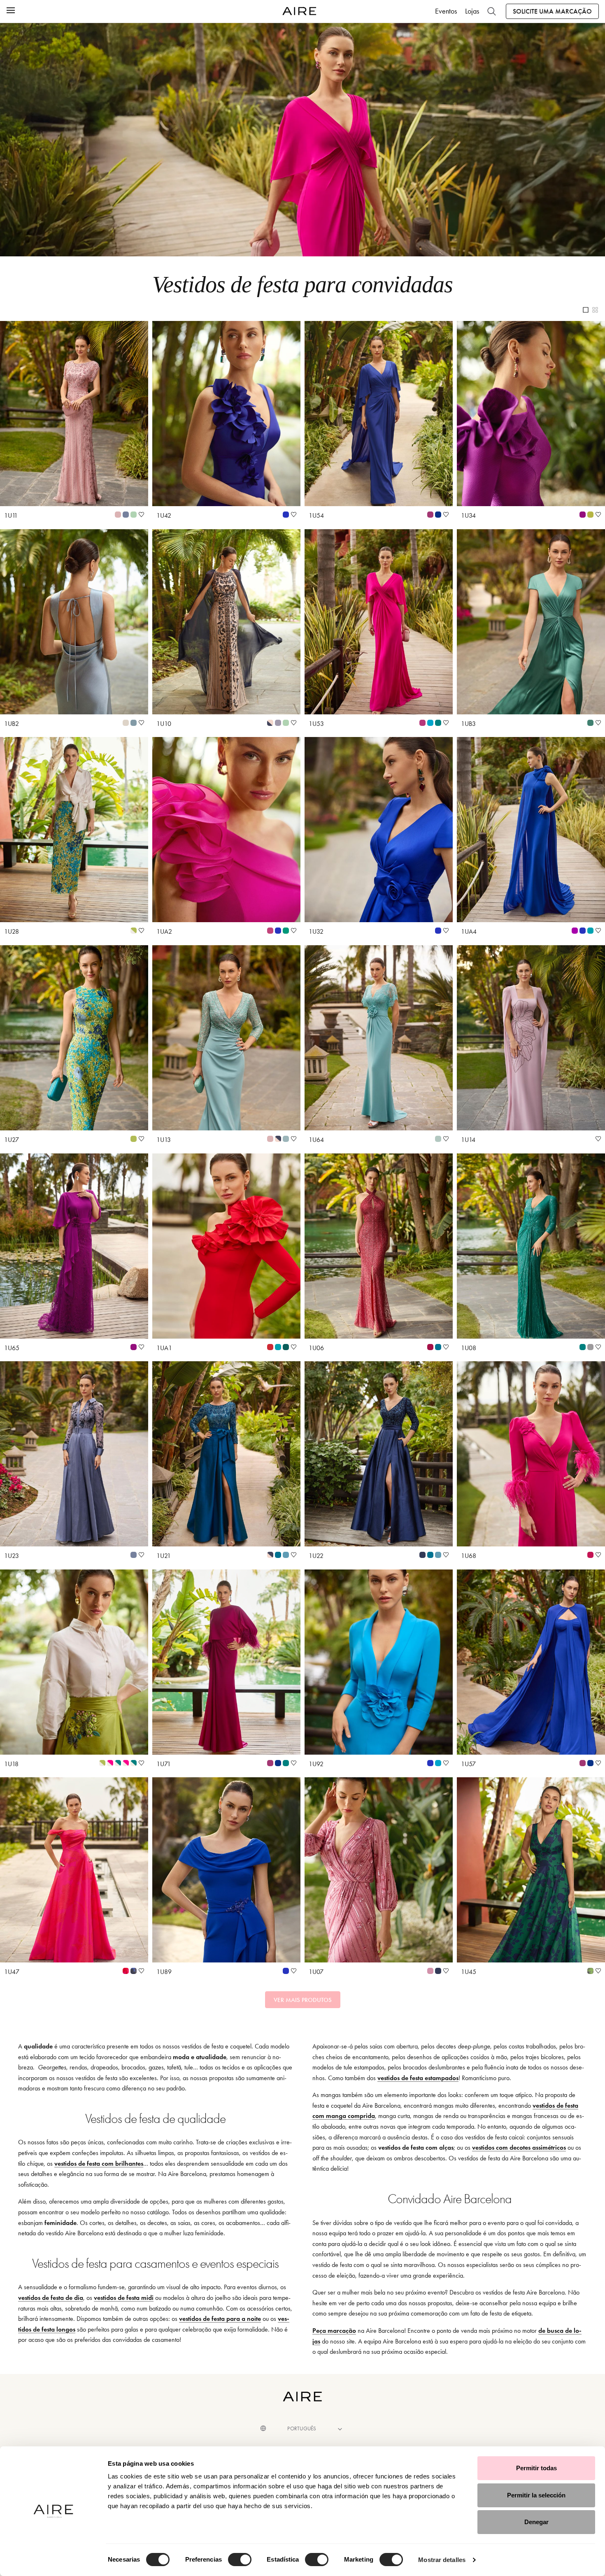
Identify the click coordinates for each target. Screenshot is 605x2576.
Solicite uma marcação (552, 11)
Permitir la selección (536, 2495)
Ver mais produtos (303, 2000)
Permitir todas (536, 2468)
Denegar (536, 2522)
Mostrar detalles (442, 2560)
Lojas (472, 11)
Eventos (446, 11)
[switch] (240, 2560)
